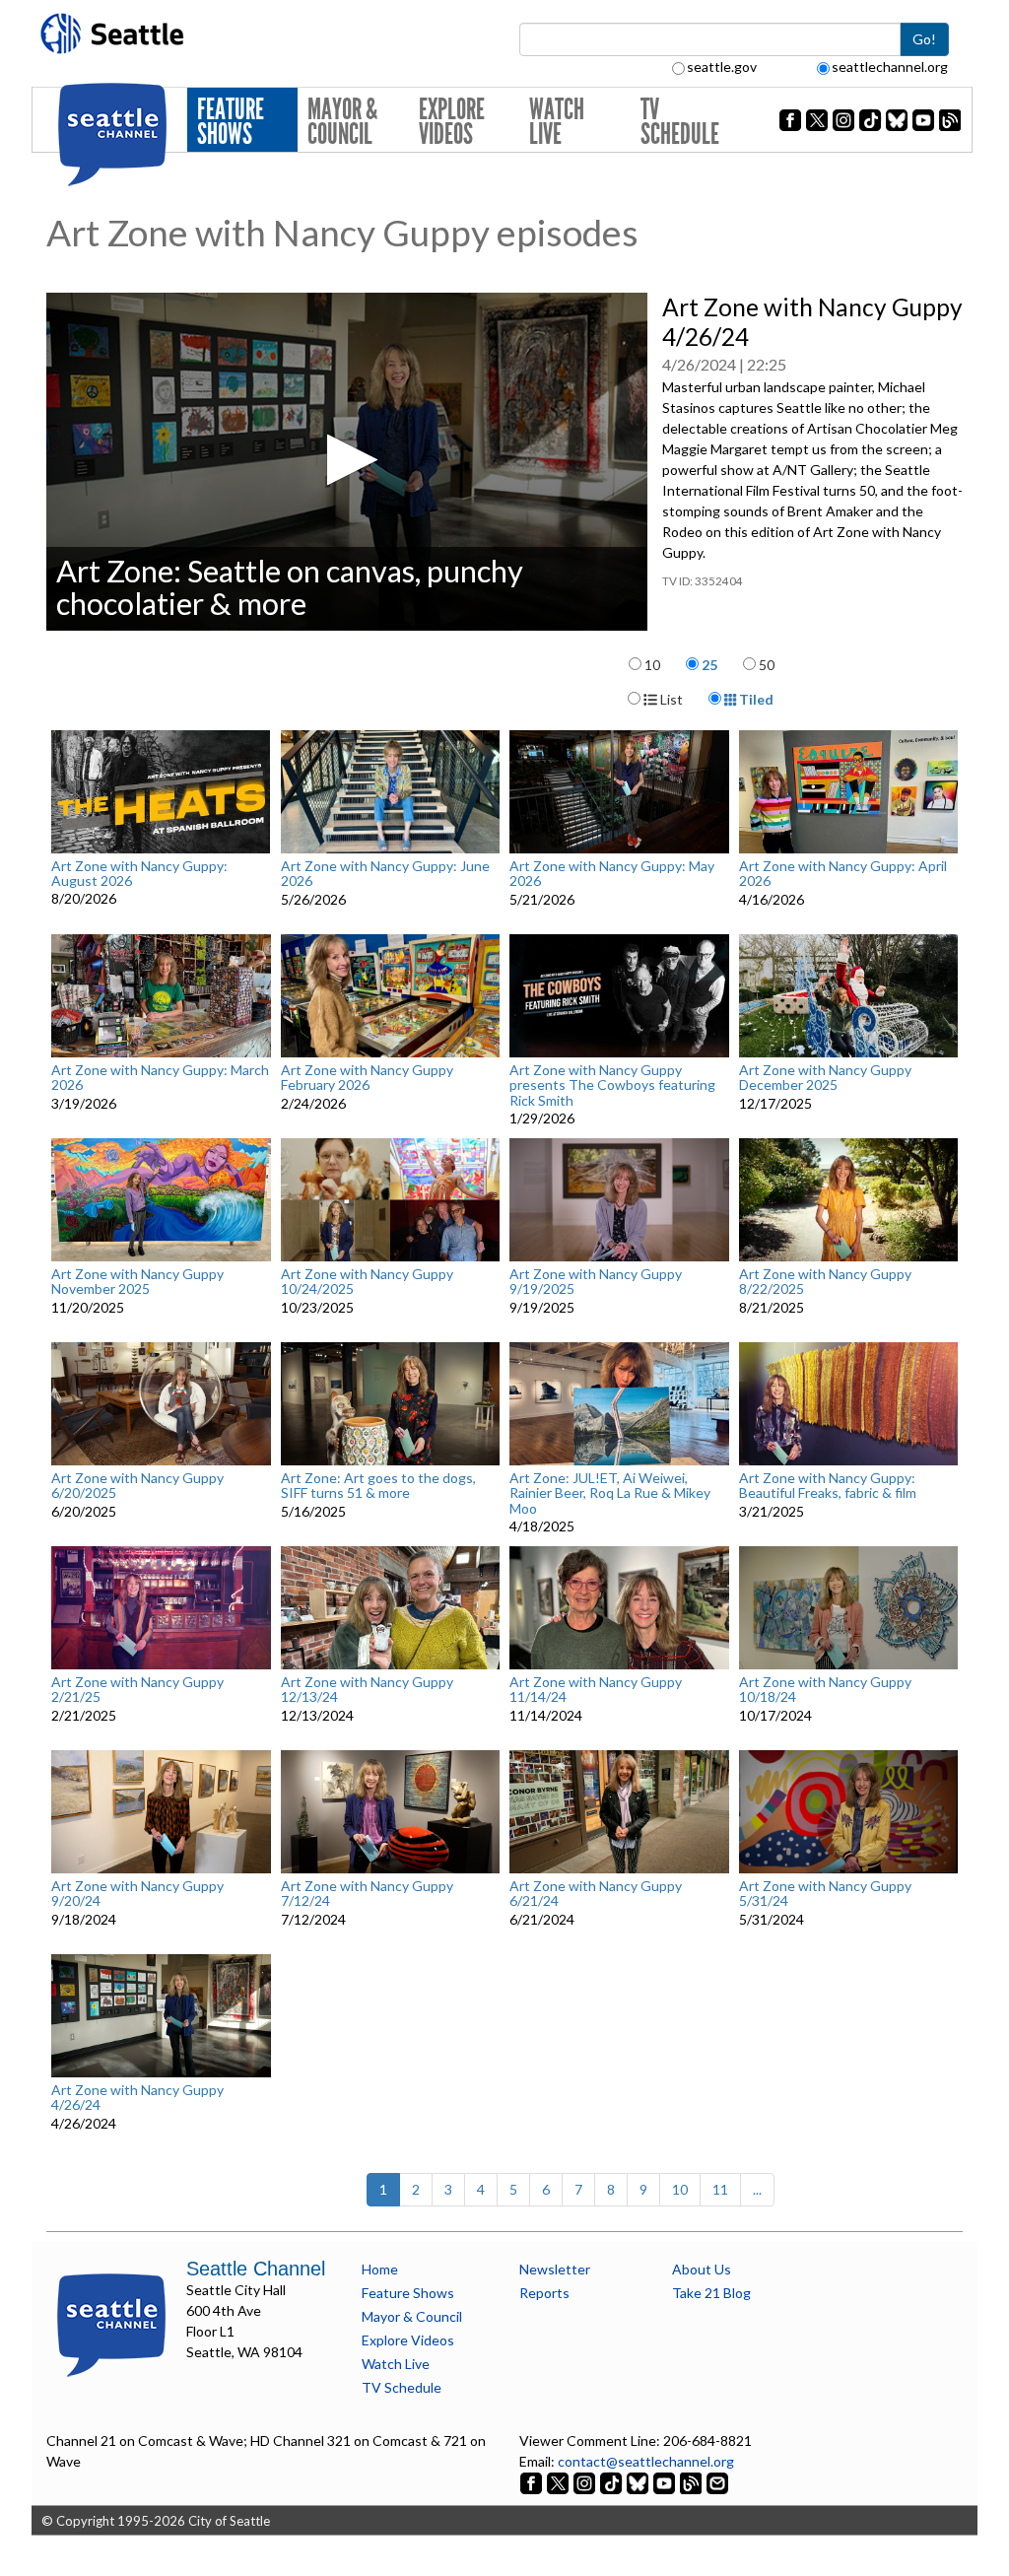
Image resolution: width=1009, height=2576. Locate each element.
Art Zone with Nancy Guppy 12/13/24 (367, 1690)
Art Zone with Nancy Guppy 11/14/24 (596, 1690)
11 (720, 2189)
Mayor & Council (342, 122)
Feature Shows (231, 122)
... (757, 2189)
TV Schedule (680, 122)
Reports (544, 2293)
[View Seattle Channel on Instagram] (586, 2482)
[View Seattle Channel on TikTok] (611, 2482)
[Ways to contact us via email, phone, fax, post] (717, 2482)
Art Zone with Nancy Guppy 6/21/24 (596, 1894)
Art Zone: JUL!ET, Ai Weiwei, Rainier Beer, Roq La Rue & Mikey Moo (610, 1493)
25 (709, 665)
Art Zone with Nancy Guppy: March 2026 (160, 1078)
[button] (346, 460)
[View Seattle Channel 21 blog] (692, 2482)
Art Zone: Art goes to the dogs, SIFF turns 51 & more (378, 1486)
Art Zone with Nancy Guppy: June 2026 (385, 874)
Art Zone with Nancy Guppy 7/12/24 (367, 1894)
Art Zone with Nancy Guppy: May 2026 (612, 874)
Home (380, 2269)
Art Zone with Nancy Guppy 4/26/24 (137, 2098)
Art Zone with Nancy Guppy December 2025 (825, 1078)
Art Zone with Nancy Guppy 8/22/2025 (825, 1282)
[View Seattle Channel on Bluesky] (638, 2482)
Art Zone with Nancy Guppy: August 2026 (139, 874)
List (670, 699)
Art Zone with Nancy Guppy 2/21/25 (137, 1690)
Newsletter (555, 2269)
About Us (702, 2269)
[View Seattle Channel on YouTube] (666, 2482)
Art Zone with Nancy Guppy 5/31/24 (825, 1894)
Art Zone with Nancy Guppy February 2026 (367, 1078)
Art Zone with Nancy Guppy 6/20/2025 (137, 1486)
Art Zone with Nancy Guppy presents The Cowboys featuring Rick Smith (612, 1085)
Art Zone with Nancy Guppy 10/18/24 (825, 1690)
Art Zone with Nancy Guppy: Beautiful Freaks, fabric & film (828, 1486)
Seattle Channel (256, 2269)
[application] (347, 462)
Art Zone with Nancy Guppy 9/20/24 (137, 1894)
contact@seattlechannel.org (646, 2461)
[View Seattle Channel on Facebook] (533, 2482)
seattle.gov (722, 67)
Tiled (755, 699)
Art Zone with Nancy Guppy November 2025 (137, 1282)
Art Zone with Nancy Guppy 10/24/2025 (367, 1282)
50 (767, 665)
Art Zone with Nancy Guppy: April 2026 (843, 874)
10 (652, 665)
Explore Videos (452, 122)
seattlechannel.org (890, 67)
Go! (924, 39)
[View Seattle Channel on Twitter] (559, 2482)
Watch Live (557, 122)
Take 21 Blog (711, 2293)
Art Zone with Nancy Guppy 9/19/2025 (596, 1282)
